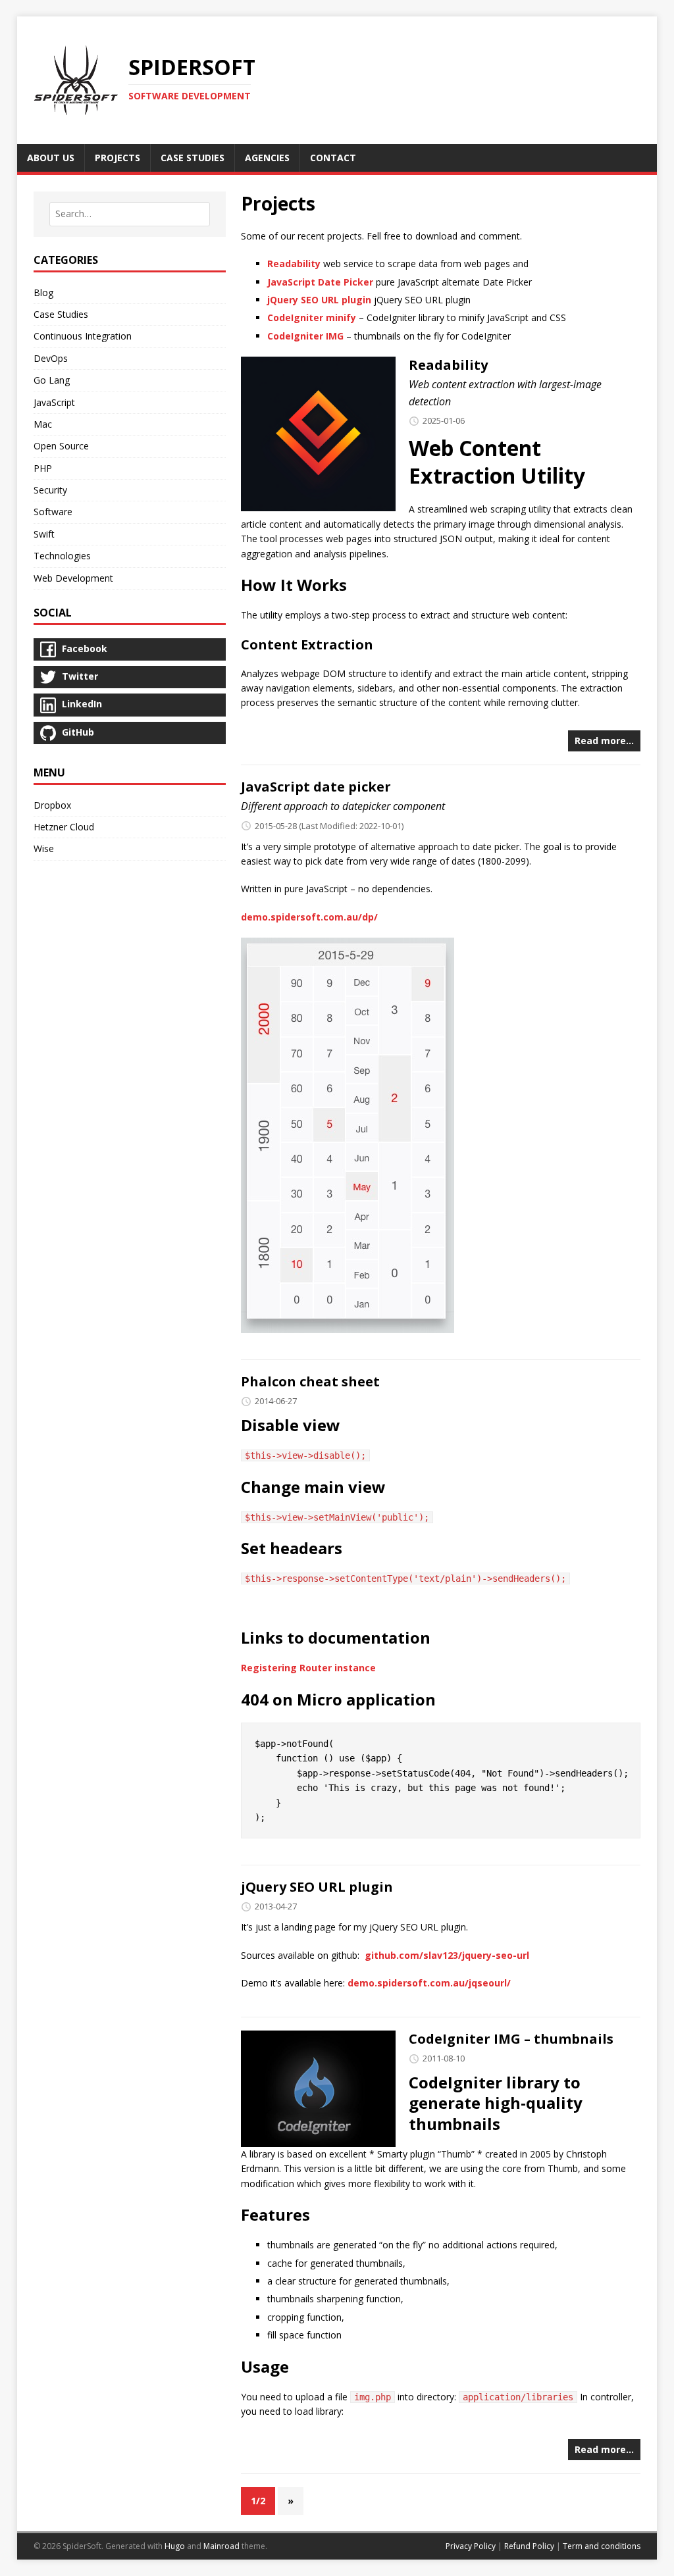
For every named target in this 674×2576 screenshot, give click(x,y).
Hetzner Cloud (64, 827)
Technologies (62, 556)
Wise (44, 848)
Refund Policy (529, 2546)
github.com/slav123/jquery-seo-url (447, 1955)
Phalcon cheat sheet (310, 1381)
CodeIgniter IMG (305, 336)
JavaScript (54, 402)
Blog (43, 292)
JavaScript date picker (316, 787)
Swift (44, 534)
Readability (294, 264)
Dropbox (52, 805)
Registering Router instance (308, 1668)
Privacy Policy (471, 2546)
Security (50, 490)
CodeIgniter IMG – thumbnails (511, 2039)
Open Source (61, 446)
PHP (43, 468)
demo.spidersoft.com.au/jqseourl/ (429, 1983)
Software (53, 512)
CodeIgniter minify (312, 317)
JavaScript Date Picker (320, 282)
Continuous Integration (83, 336)
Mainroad (221, 2546)
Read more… (604, 741)
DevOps (51, 358)
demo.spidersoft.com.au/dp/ (309, 917)
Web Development (73, 578)
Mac (43, 424)
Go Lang (52, 380)
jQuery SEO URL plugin (319, 300)
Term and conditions (602, 2546)
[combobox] (130, 214)
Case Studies (61, 314)
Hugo (175, 2546)
